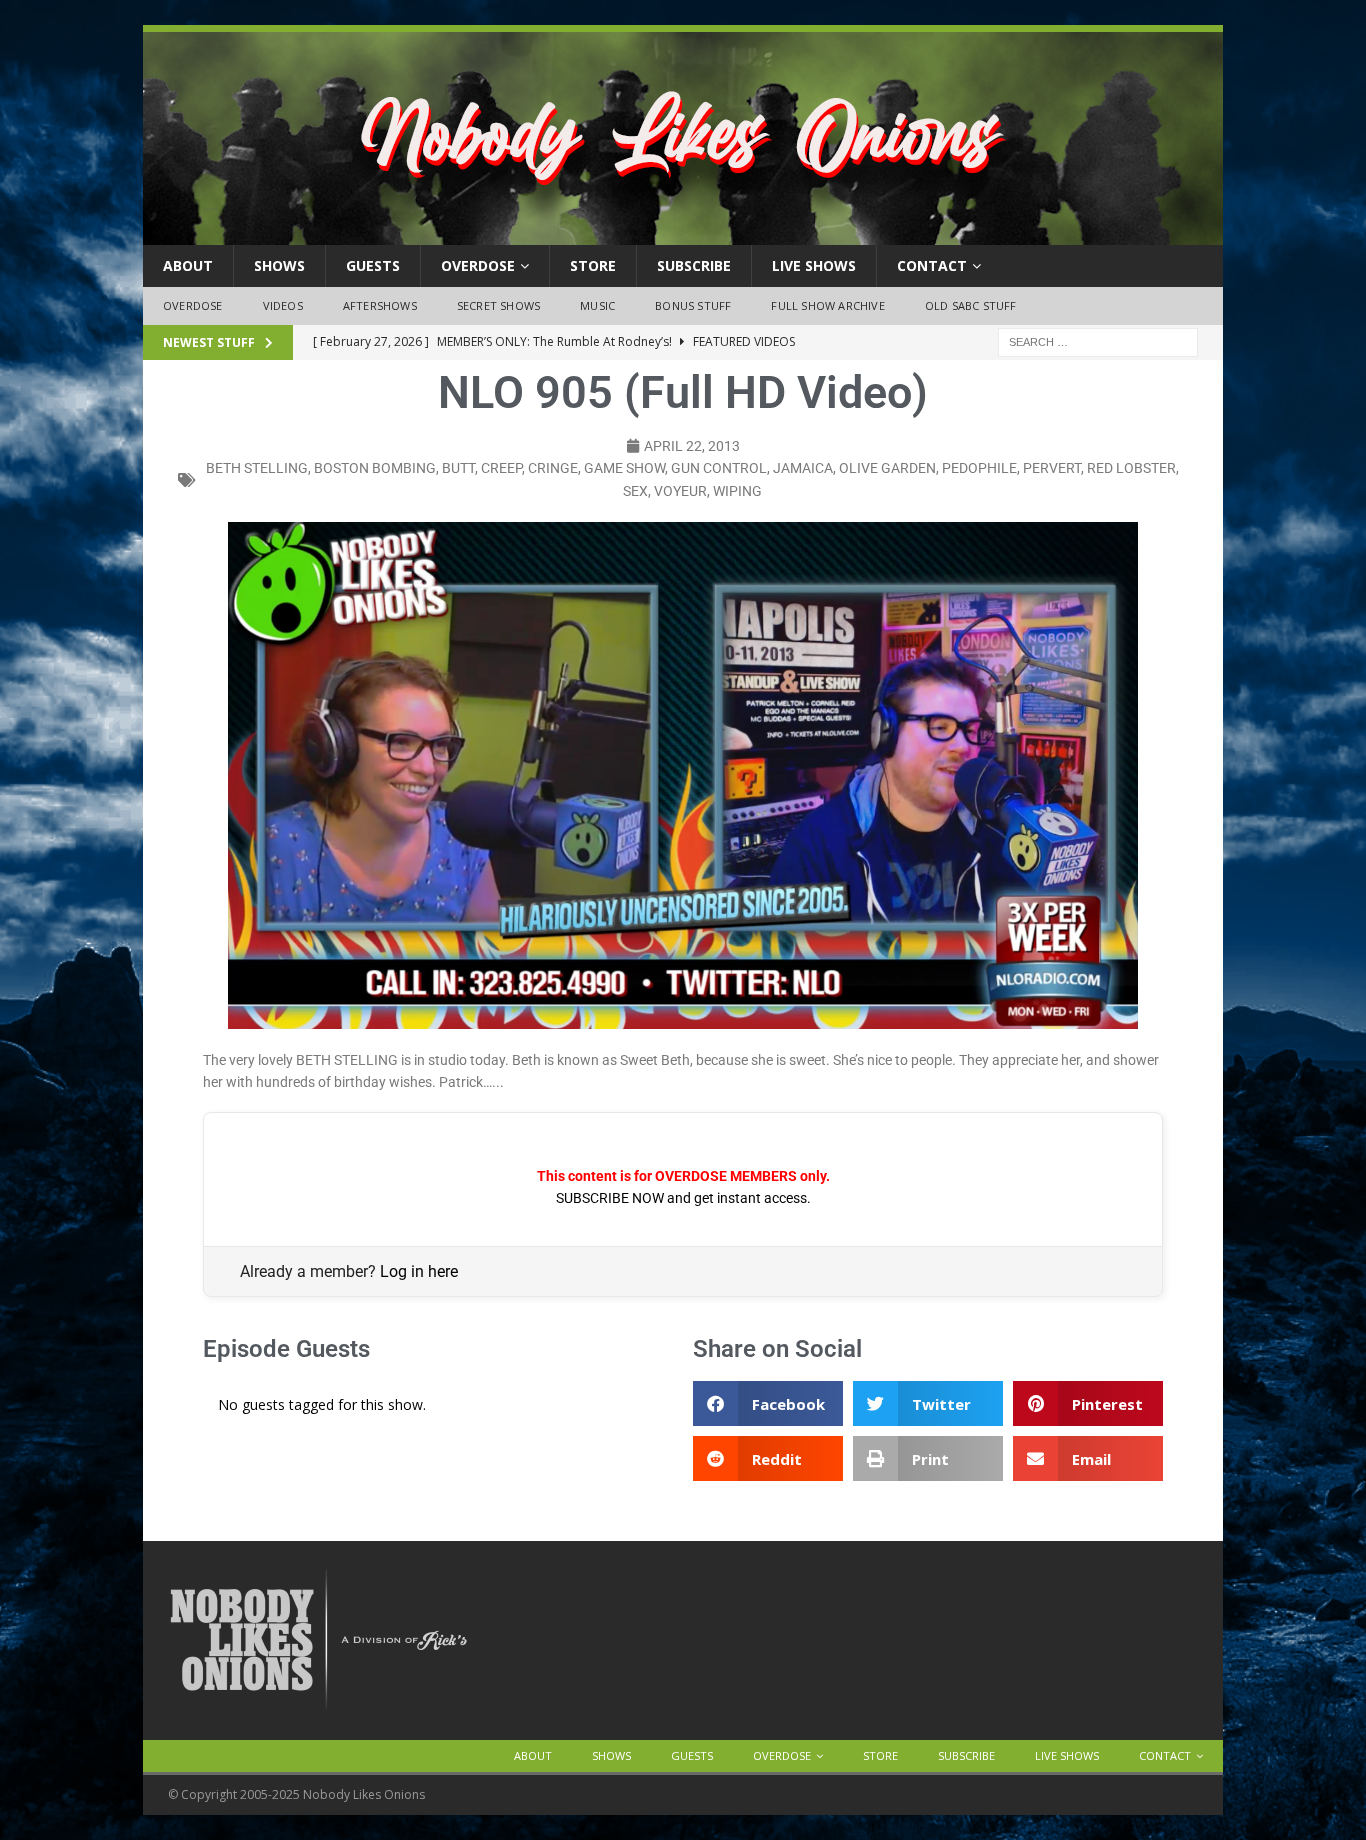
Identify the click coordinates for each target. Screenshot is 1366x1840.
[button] (768, 1403)
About (188, 265)
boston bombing (375, 468)
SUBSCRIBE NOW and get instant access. (683, 1198)
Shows (279, 265)
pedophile (979, 468)
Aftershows (380, 305)
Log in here (419, 1271)
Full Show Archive (827, 305)
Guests (373, 265)
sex (635, 491)
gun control (719, 468)
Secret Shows (498, 305)
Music (597, 305)
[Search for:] (1098, 340)
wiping (737, 491)
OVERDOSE (478, 265)
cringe (553, 468)
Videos (283, 305)
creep (501, 468)
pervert (1052, 468)
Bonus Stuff (693, 305)
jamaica (803, 468)
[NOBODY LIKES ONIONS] (683, 233)
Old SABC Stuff (971, 305)
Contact (932, 265)
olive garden (887, 468)
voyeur (680, 491)
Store (593, 265)
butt (458, 468)
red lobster (1131, 468)
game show (624, 468)
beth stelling (257, 468)
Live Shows (814, 265)
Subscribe (694, 265)
